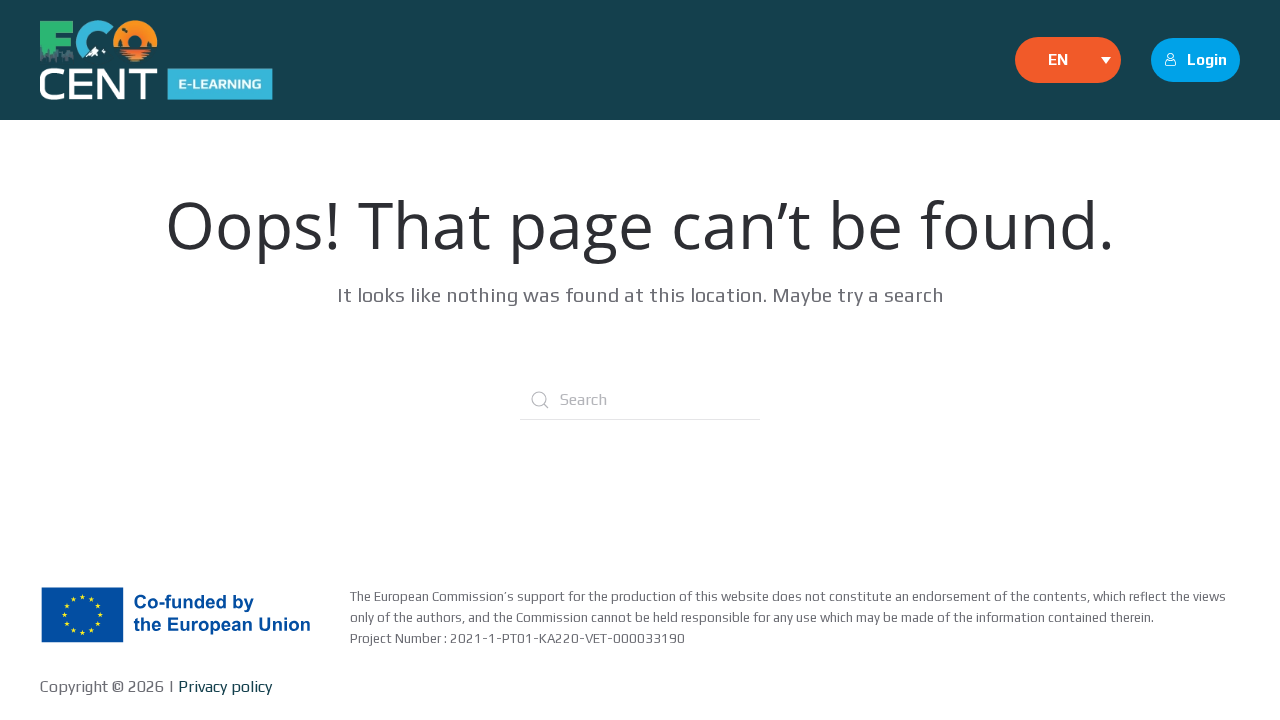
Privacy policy (223, 686)
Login (1207, 59)
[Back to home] (156, 60)
